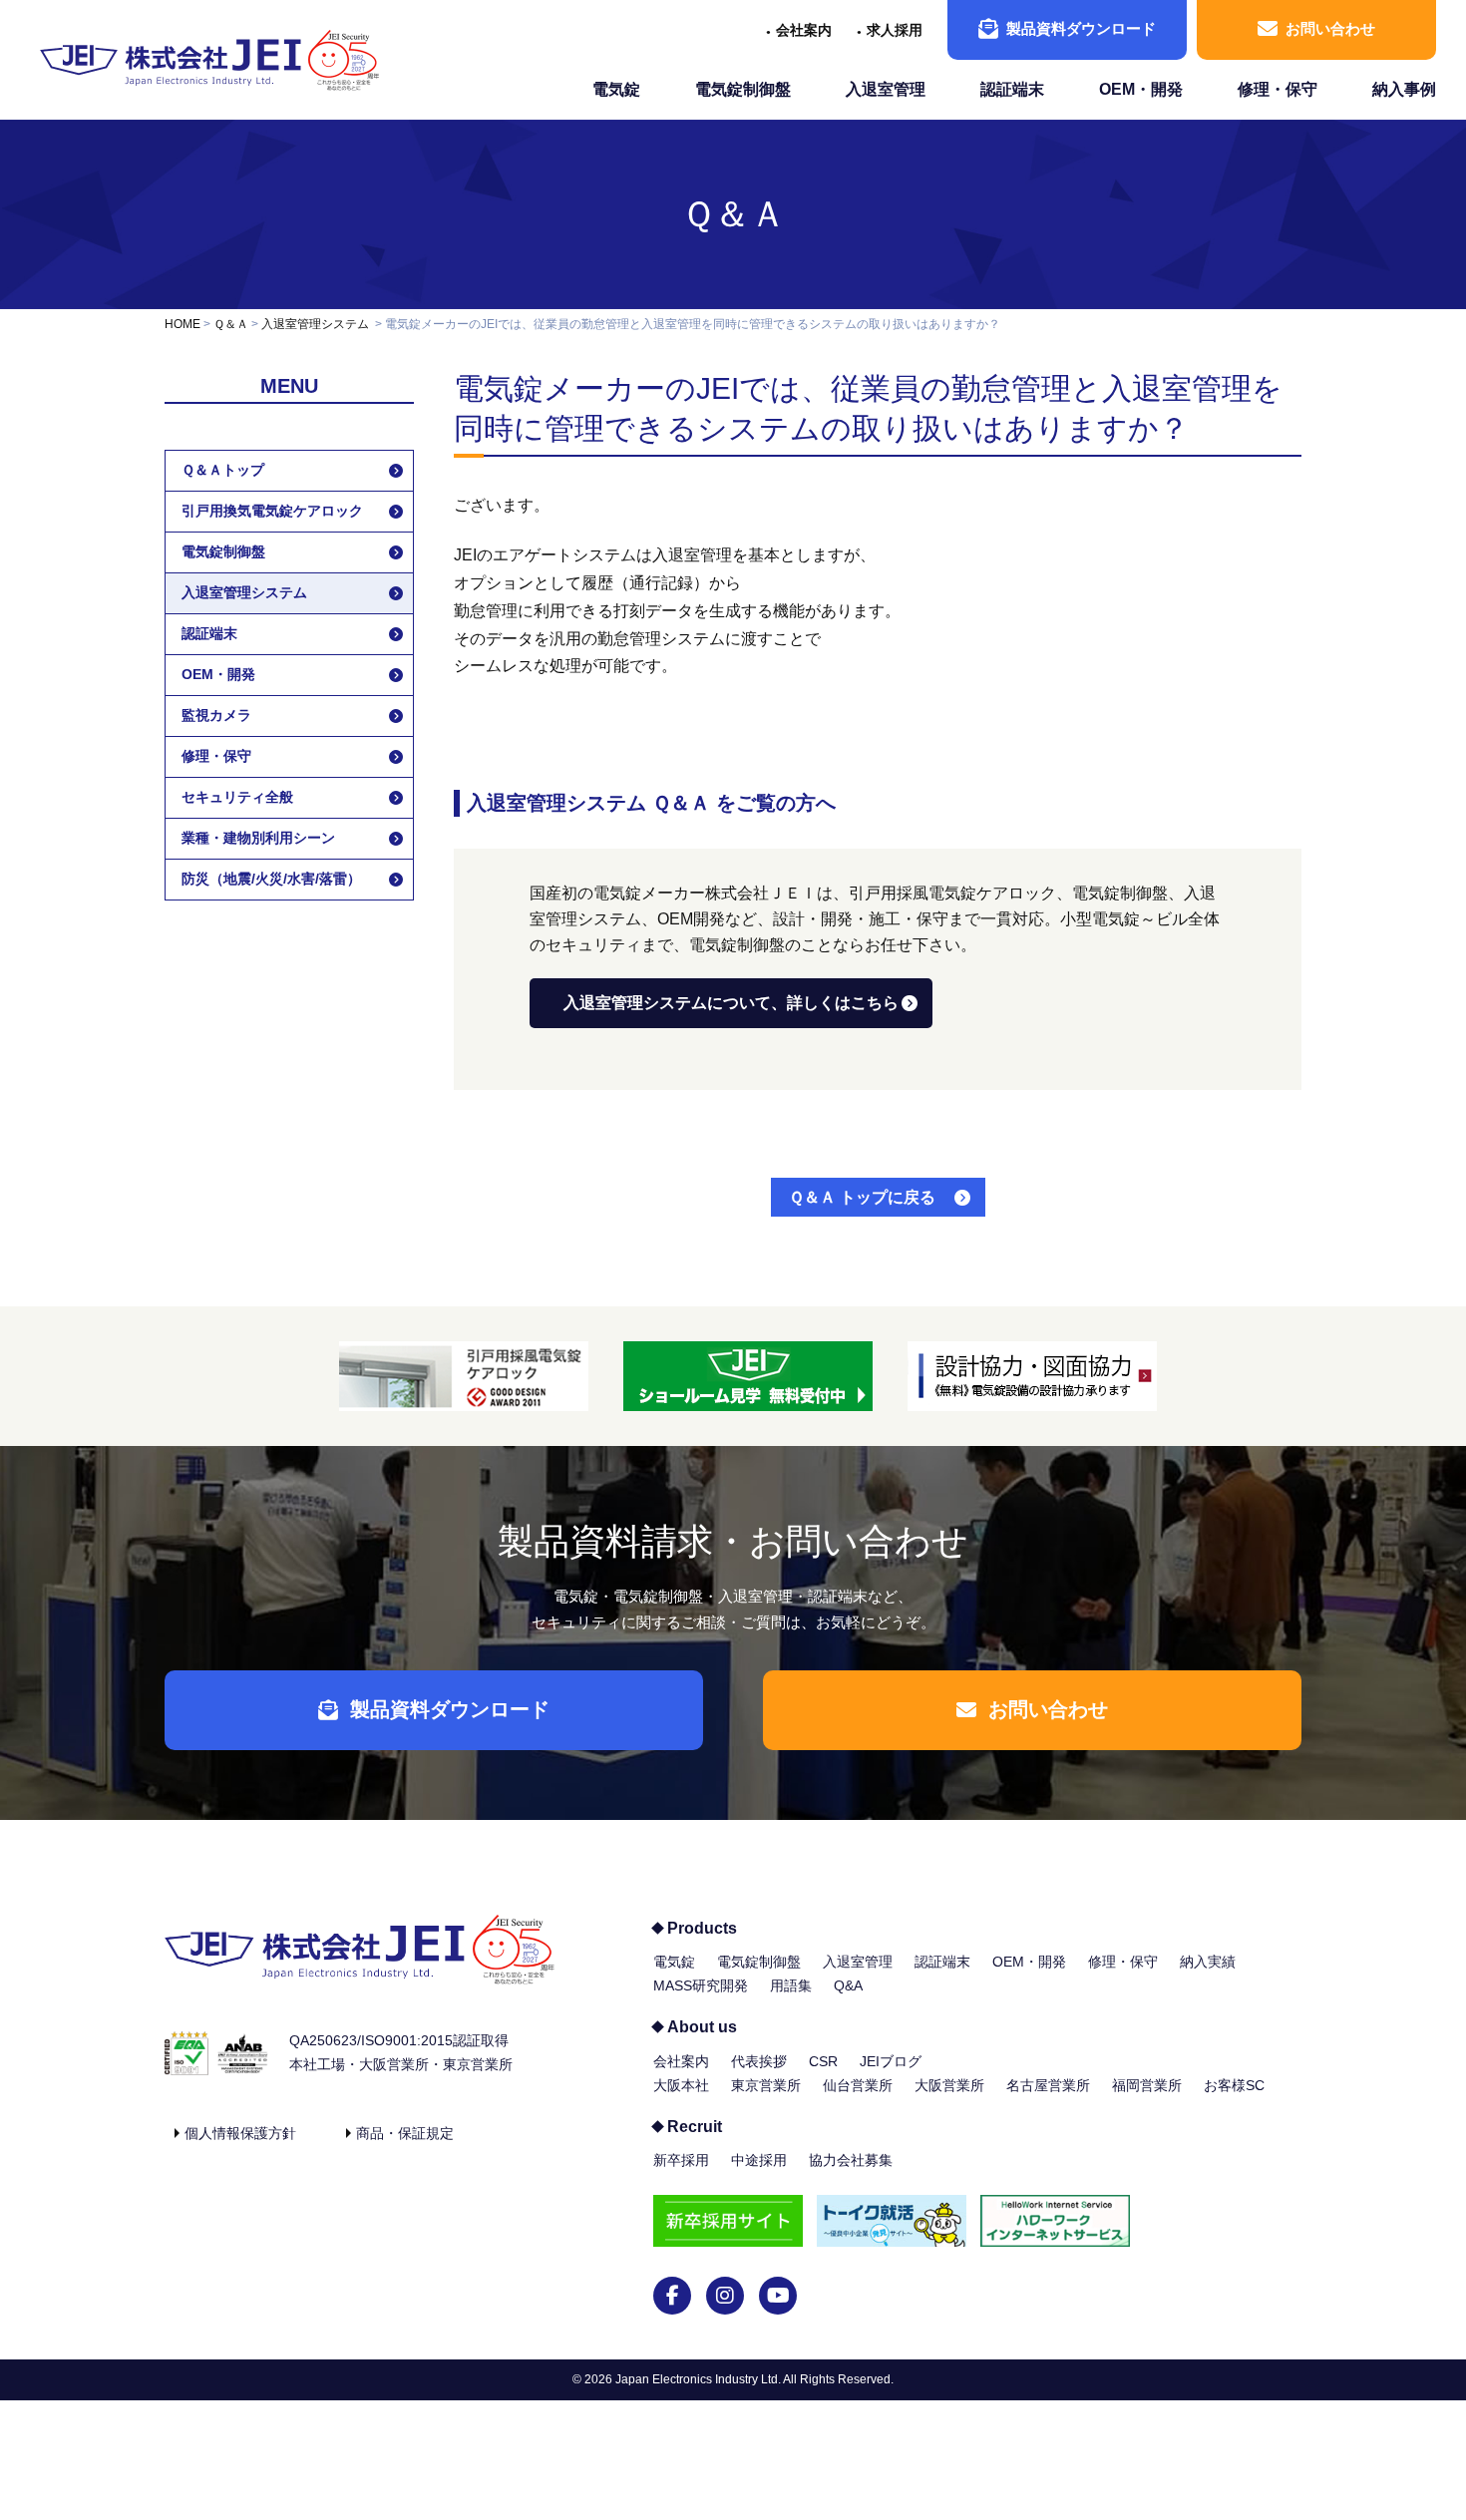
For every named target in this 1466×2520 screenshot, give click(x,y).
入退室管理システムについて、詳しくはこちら (731, 1003)
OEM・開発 (1141, 89)
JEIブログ (891, 2061)
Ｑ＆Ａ (733, 214)
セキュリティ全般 (237, 797)
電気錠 (616, 89)
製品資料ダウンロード (1081, 28)
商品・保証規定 (405, 2133)
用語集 (791, 1985)
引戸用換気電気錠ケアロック (272, 511)
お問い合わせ (1330, 28)
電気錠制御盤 (743, 89)
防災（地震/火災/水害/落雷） (271, 879)
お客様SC (1234, 2085)
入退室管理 (886, 89)
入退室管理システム (315, 324)
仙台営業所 (858, 2085)
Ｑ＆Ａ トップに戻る (862, 1197)
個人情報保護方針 (240, 2133)
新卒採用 (681, 2160)
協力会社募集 (851, 2160)
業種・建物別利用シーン (258, 838)
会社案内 (804, 30)
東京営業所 (766, 2085)
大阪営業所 (949, 2085)
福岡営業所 (1147, 2085)
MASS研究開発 (701, 1985)
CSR (823, 2061)
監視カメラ (216, 715)
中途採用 (759, 2160)
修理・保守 (1278, 89)
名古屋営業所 (1048, 2085)
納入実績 (1208, 1962)
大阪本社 (681, 2085)
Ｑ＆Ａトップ (223, 470)
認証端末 (1012, 89)
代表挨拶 (759, 2061)
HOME (183, 324)
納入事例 (1404, 89)
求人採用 (895, 30)
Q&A (848, 1985)
